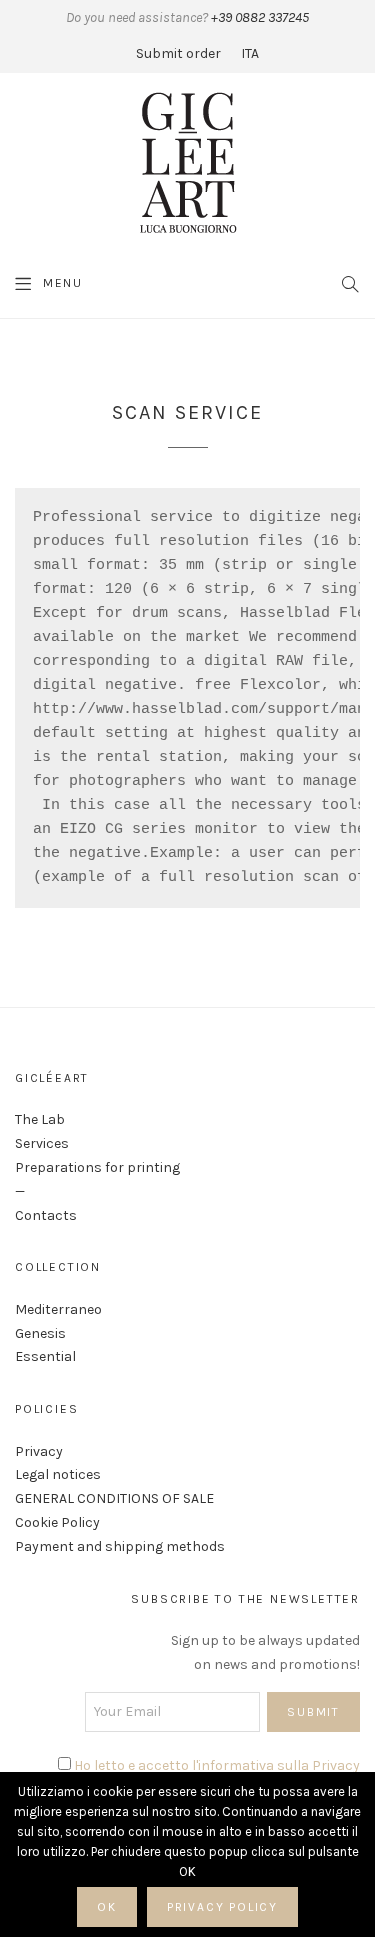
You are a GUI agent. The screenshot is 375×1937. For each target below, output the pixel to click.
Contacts (46, 1215)
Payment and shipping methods (120, 1546)
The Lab (40, 1119)
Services (42, 1143)
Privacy (39, 1451)
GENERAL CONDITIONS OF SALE (114, 1498)
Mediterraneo (58, 1309)
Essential (45, 1356)
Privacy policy (222, 1907)
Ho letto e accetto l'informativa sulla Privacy (217, 1765)
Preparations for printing (97, 1167)
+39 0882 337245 (258, 17)
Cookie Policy (57, 1522)
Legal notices (58, 1474)
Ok (107, 1907)
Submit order (178, 53)
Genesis (40, 1333)
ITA (250, 53)
